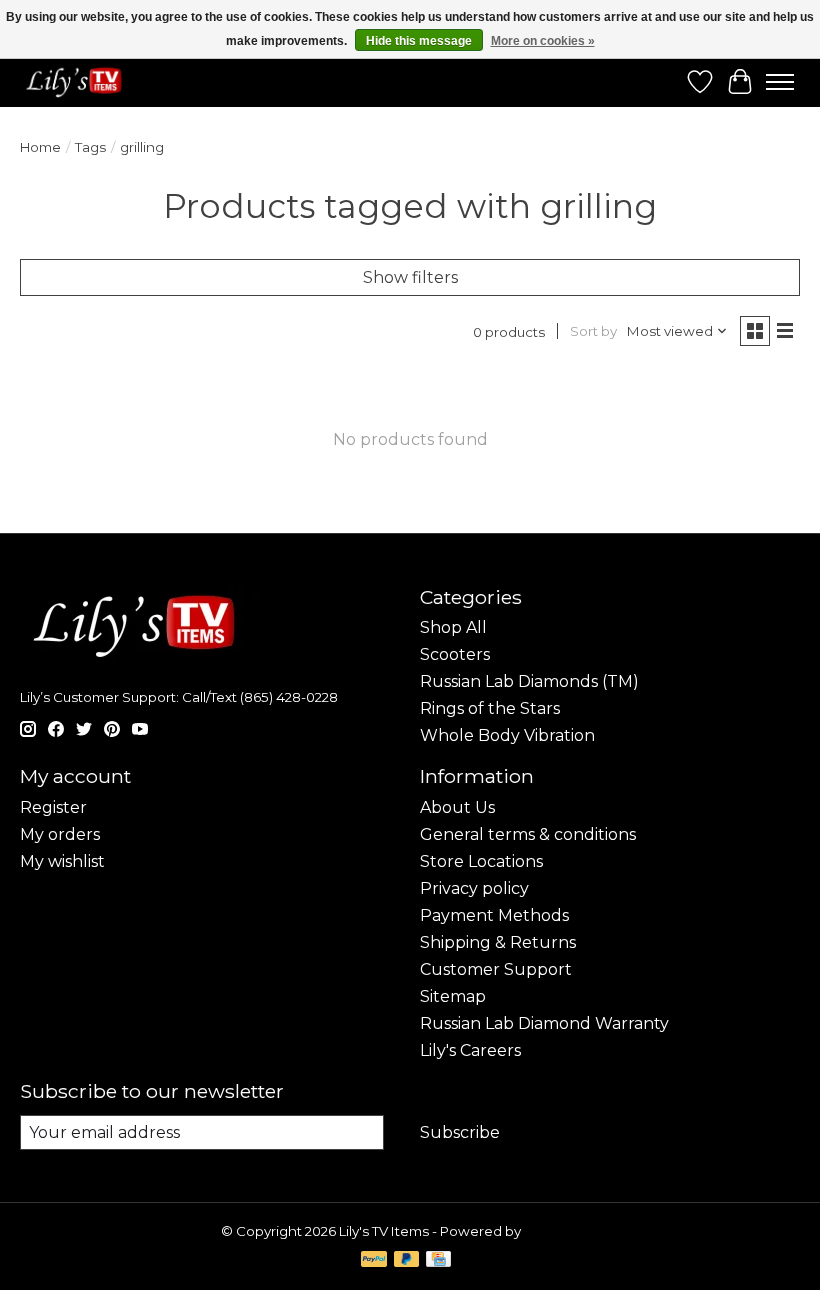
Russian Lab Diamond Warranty (544, 1023)
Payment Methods (494, 915)
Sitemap (453, 996)
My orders (60, 834)
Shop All (453, 627)
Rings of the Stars (490, 708)
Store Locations (481, 861)
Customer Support (496, 969)
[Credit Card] (438, 1260)
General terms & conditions (528, 834)
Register (53, 807)
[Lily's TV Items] (78, 82)
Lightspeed (562, 1231)
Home (40, 147)
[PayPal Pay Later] (407, 1260)
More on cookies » (543, 41)
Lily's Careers (470, 1050)
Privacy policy (474, 888)
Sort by (593, 331)
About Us (457, 807)
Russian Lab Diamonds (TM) (529, 681)
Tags (90, 147)
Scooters (455, 654)
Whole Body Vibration (507, 735)
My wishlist (62, 861)
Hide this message (419, 41)
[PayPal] (374, 1260)
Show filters (410, 277)
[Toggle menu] (780, 82)
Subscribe (460, 1132)
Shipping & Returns (498, 942)
